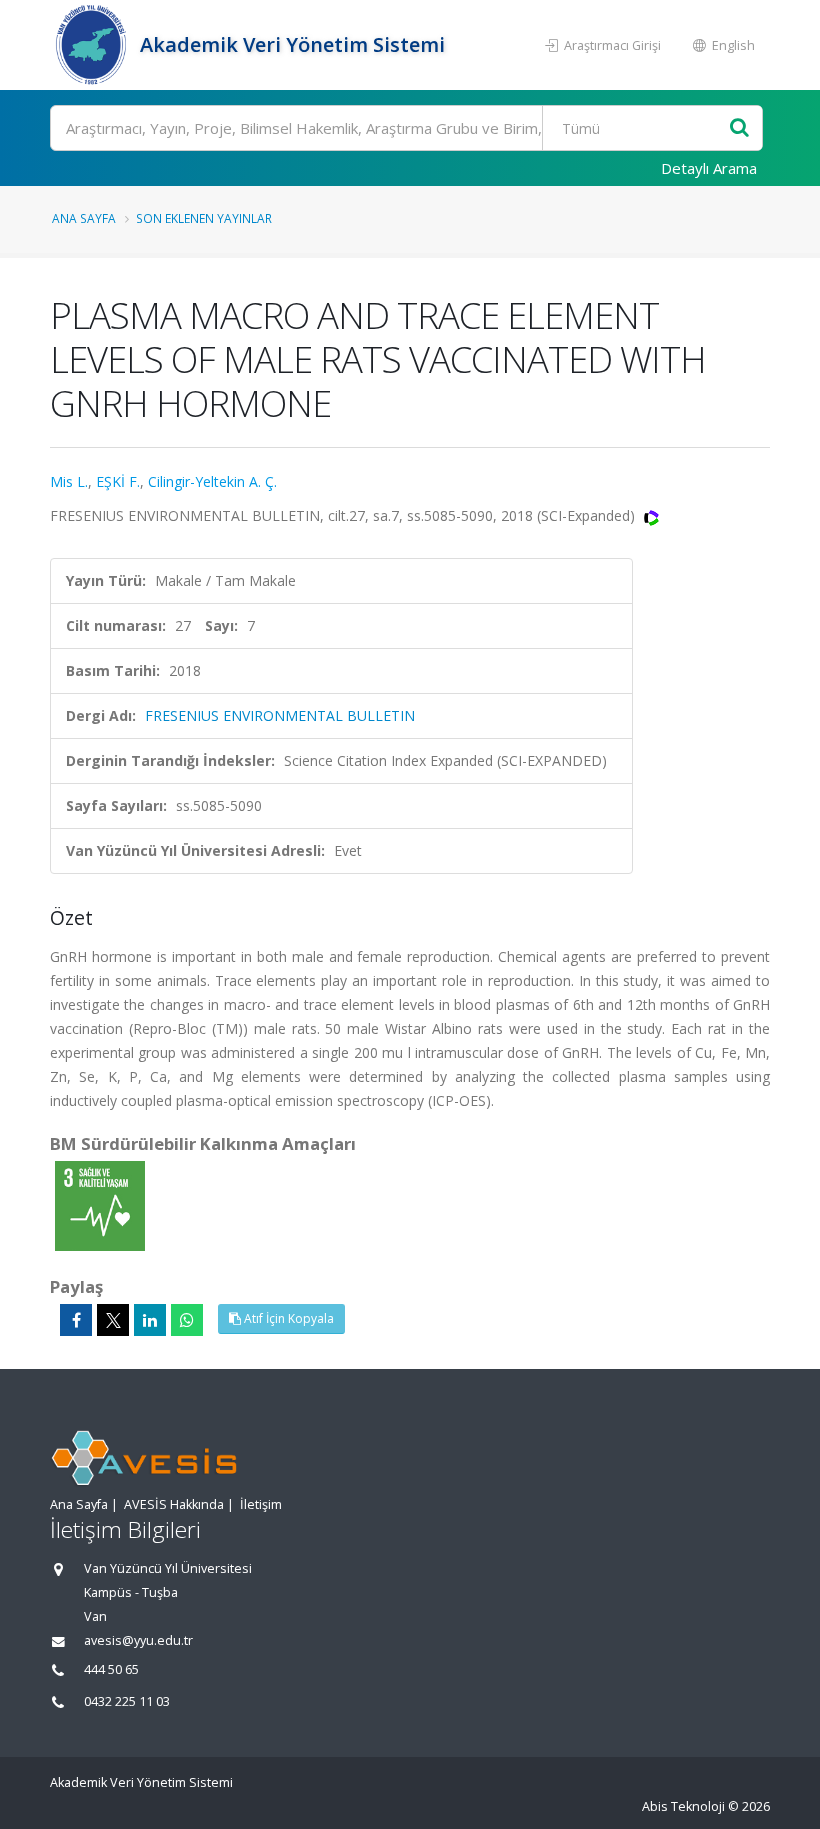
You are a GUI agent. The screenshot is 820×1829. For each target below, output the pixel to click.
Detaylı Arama (709, 168)
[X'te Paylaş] (113, 1320)
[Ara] (739, 128)
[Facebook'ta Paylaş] (76, 1320)
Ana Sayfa (84, 218)
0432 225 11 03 (127, 1701)
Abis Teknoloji (683, 1806)
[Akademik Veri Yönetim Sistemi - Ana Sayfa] (92, 45)
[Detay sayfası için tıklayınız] (100, 1204)
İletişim (261, 1504)
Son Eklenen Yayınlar (204, 218)
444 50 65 (111, 1669)
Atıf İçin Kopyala (287, 1318)
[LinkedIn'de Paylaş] (150, 1320)
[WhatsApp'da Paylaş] (187, 1320)
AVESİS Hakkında (174, 1504)
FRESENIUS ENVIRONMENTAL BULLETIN (280, 715)
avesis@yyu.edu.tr (138, 1640)
